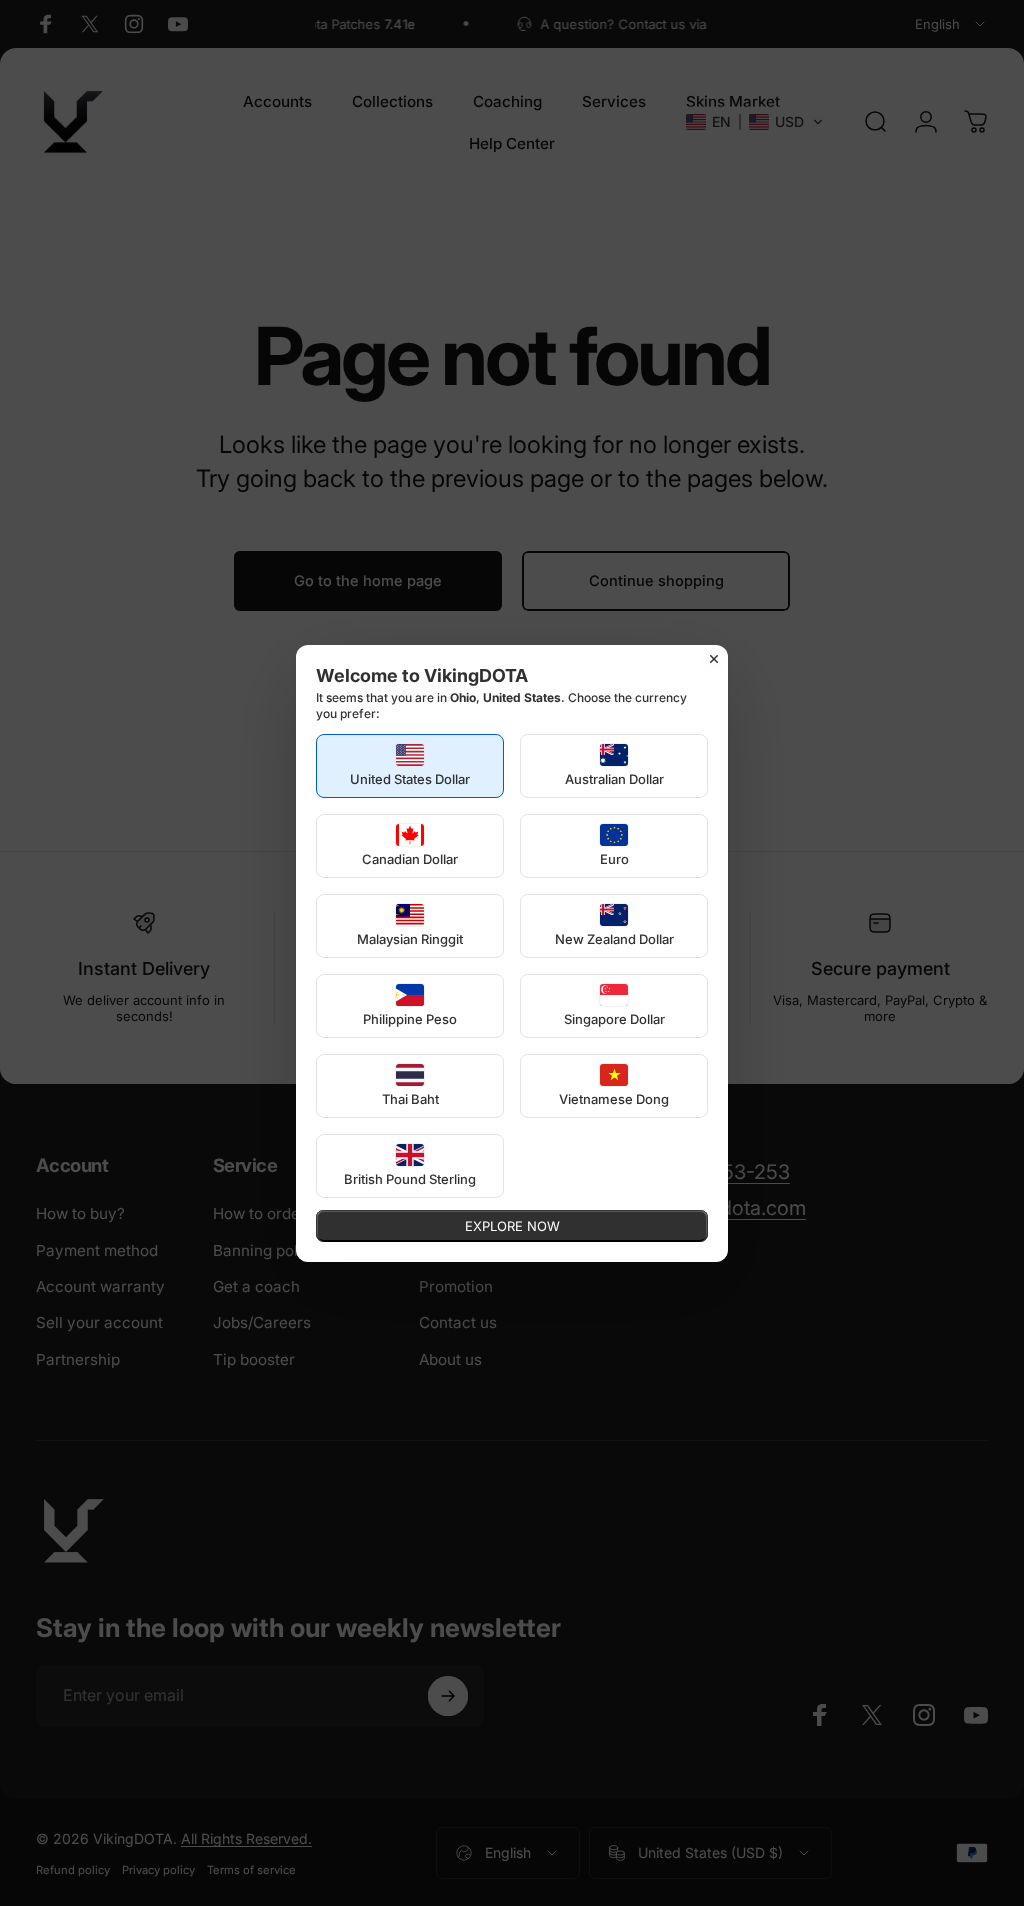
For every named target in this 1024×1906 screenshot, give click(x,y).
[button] (410, 766)
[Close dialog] (714, 659)
